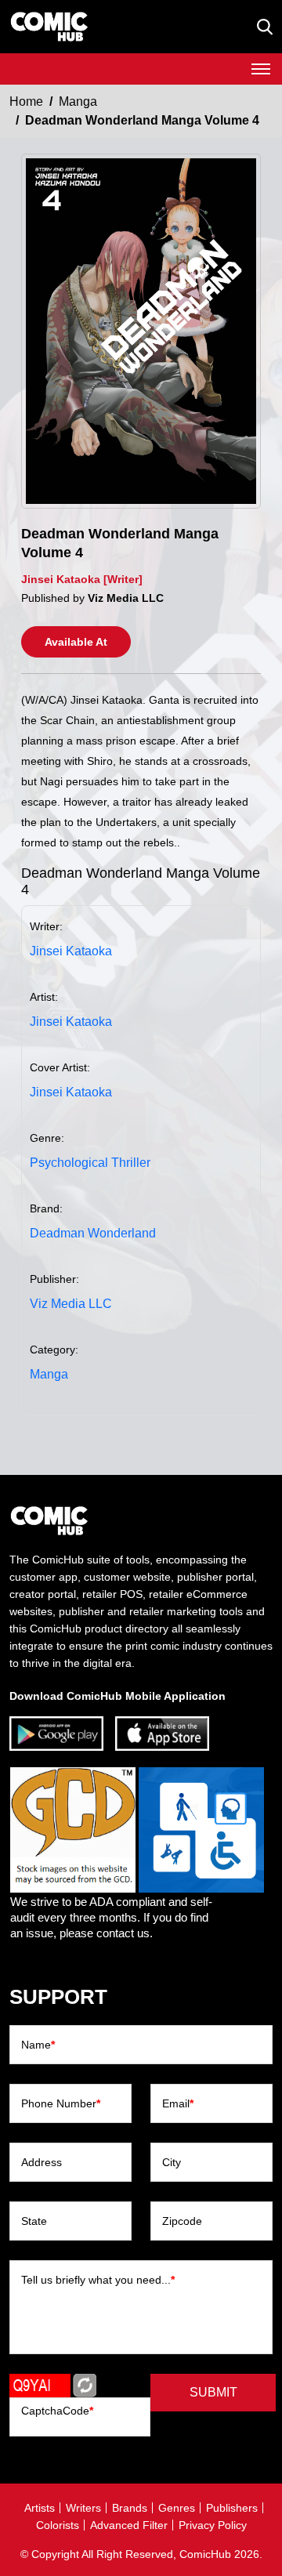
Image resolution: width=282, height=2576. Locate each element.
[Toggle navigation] (261, 69)
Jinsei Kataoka (71, 951)
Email (178, 2103)
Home (26, 101)
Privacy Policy (213, 2525)
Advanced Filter (129, 2525)
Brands (130, 2508)
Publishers (232, 2508)
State (34, 2221)
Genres (177, 2508)
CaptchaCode (57, 2411)
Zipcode (182, 2221)
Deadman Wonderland (93, 1233)
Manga (78, 101)
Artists (40, 2508)
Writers (83, 2508)
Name (38, 2045)
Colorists (58, 2525)
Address (42, 2162)
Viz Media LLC (71, 1304)
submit (213, 2392)
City (172, 2162)
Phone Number (61, 2103)
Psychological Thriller (90, 1163)
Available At (76, 642)
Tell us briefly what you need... (98, 2280)
